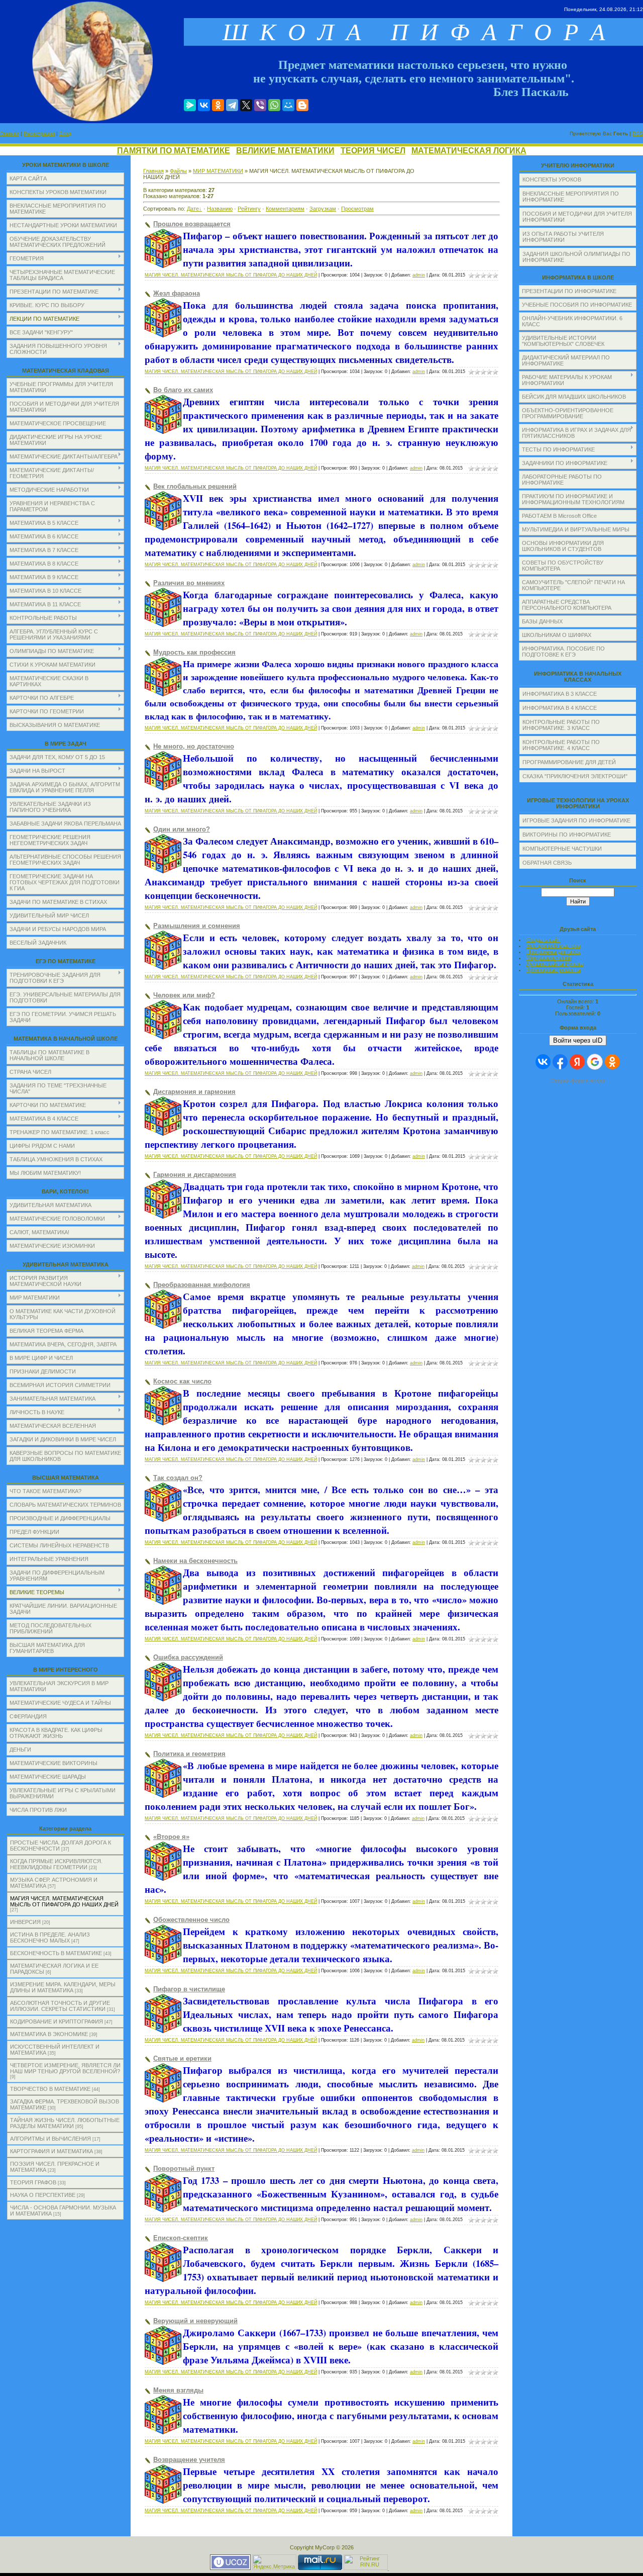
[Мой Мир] (288, 105)
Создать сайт (544, 940)
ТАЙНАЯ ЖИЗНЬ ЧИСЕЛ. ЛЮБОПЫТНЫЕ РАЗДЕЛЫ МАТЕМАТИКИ (65, 2123)
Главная (10, 133)
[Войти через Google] (595, 1062)
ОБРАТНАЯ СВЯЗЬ (547, 863)
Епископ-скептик (181, 2238)
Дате (193, 209)
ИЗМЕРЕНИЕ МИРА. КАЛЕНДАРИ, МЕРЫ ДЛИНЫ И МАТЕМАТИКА (63, 1987)
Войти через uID (578, 1040)
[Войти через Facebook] (560, 1062)
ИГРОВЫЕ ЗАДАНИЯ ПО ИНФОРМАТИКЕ (576, 820)
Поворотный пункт (184, 2169)
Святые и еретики (182, 2058)
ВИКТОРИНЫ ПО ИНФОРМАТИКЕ (567, 835)
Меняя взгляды (178, 2390)
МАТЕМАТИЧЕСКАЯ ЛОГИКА (469, 151)
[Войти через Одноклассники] (612, 1062)
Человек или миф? (184, 995)
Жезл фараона (177, 293)
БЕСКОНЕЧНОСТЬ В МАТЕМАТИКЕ (56, 1953)
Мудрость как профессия (194, 652)
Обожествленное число (191, 1920)
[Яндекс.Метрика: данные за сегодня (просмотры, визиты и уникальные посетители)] (274, 2562)
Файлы (178, 171)
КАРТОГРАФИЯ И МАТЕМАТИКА (51, 2151)
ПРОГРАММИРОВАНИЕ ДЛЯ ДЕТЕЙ (569, 762)
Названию (220, 209)
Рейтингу (249, 209)
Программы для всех (554, 952)
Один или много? (182, 829)
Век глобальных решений (195, 486)
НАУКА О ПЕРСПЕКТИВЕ (43, 2195)
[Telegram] (232, 105)
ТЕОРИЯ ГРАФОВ (33, 2182)
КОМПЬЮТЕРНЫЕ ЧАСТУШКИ (562, 849)
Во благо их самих (183, 390)
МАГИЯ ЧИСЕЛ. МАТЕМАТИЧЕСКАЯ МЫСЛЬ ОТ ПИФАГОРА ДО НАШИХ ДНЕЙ (64, 1901)
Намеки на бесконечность (195, 1561)
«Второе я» (171, 1837)
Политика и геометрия (189, 1754)
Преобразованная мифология (202, 1285)
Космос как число (182, 1381)
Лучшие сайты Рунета (555, 964)
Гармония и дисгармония (195, 1175)
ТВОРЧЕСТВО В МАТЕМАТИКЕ (50, 2089)
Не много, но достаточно (194, 746)
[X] (246, 105)
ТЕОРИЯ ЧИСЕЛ (373, 151)
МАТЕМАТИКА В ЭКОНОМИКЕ (49, 2034)
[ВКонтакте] (204, 105)
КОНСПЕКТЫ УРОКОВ (552, 179)
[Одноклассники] (218, 105)
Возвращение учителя (189, 2460)
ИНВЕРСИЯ (25, 1922)
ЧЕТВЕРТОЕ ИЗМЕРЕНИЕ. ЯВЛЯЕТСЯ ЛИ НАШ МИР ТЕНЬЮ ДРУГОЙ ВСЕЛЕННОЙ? (65, 2068)
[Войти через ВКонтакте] (543, 1062)
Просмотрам (357, 209)
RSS (638, 133)
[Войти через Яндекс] (577, 1062)
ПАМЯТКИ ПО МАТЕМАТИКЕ (174, 151)
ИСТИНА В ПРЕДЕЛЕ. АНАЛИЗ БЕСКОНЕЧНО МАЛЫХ (50, 1938)
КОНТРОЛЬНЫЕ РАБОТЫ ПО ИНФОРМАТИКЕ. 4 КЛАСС (561, 745)
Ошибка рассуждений (188, 1657)
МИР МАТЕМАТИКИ (218, 171)
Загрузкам (323, 209)
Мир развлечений (549, 958)
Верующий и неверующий (195, 2321)
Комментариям (285, 209)
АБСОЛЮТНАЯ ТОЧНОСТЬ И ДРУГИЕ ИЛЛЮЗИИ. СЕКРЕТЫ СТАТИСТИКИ (60, 2006)
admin (419, 275)
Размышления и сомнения (197, 926)
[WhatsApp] (274, 105)
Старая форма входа (578, 1081)
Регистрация (39, 133)
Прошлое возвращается (192, 224)
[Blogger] (302, 105)
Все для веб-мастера (554, 946)
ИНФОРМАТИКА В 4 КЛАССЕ (560, 708)
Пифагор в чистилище (189, 1989)
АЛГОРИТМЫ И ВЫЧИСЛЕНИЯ (50, 2139)
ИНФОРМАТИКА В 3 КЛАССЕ (560, 694)
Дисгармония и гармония (194, 1092)
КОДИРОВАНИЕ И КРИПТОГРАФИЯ (57, 2021)
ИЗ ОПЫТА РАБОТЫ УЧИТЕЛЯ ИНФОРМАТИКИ (563, 237)
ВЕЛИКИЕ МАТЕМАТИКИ (285, 151)
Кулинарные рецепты (554, 970)
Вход (65, 133)
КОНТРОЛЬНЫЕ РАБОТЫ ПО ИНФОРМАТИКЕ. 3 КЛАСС (561, 725)
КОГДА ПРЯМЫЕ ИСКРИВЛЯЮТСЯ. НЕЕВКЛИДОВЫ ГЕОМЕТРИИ (56, 1864)
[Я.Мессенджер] (190, 105)
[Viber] (260, 105)
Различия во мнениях (189, 583)
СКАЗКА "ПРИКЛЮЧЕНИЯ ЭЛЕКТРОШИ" (575, 776)
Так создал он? (178, 1478)
